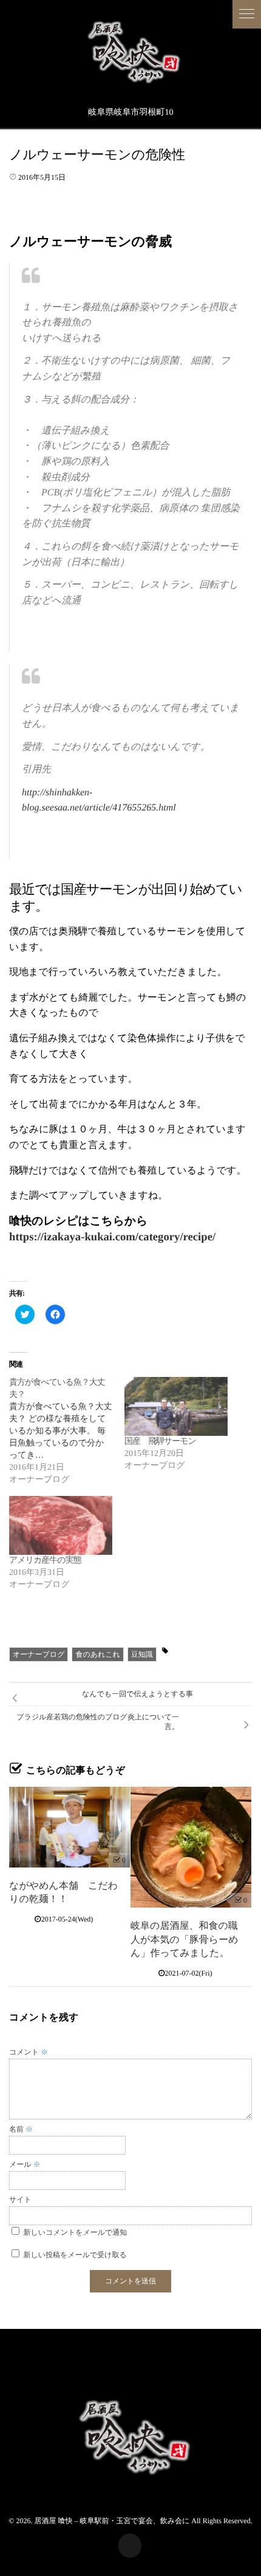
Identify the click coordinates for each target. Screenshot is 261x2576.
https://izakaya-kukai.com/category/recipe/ (112, 1237)
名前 (21, 2129)
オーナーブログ (39, 1654)
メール (25, 2164)
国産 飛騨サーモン (160, 1442)
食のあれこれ (97, 1654)
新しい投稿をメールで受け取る (75, 2255)
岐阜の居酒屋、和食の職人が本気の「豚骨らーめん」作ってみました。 (185, 1940)
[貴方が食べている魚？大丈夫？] (67, 1432)
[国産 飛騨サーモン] (176, 1406)
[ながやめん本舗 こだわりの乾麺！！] (69, 1827)
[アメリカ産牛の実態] (61, 1525)
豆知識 (142, 1654)
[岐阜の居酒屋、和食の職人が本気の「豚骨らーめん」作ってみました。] (191, 1847)
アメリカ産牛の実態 (45, 1561)
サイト (20, 2200)
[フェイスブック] (130, 2546)
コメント (29, 2052)
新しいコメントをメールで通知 (76, 2232)
